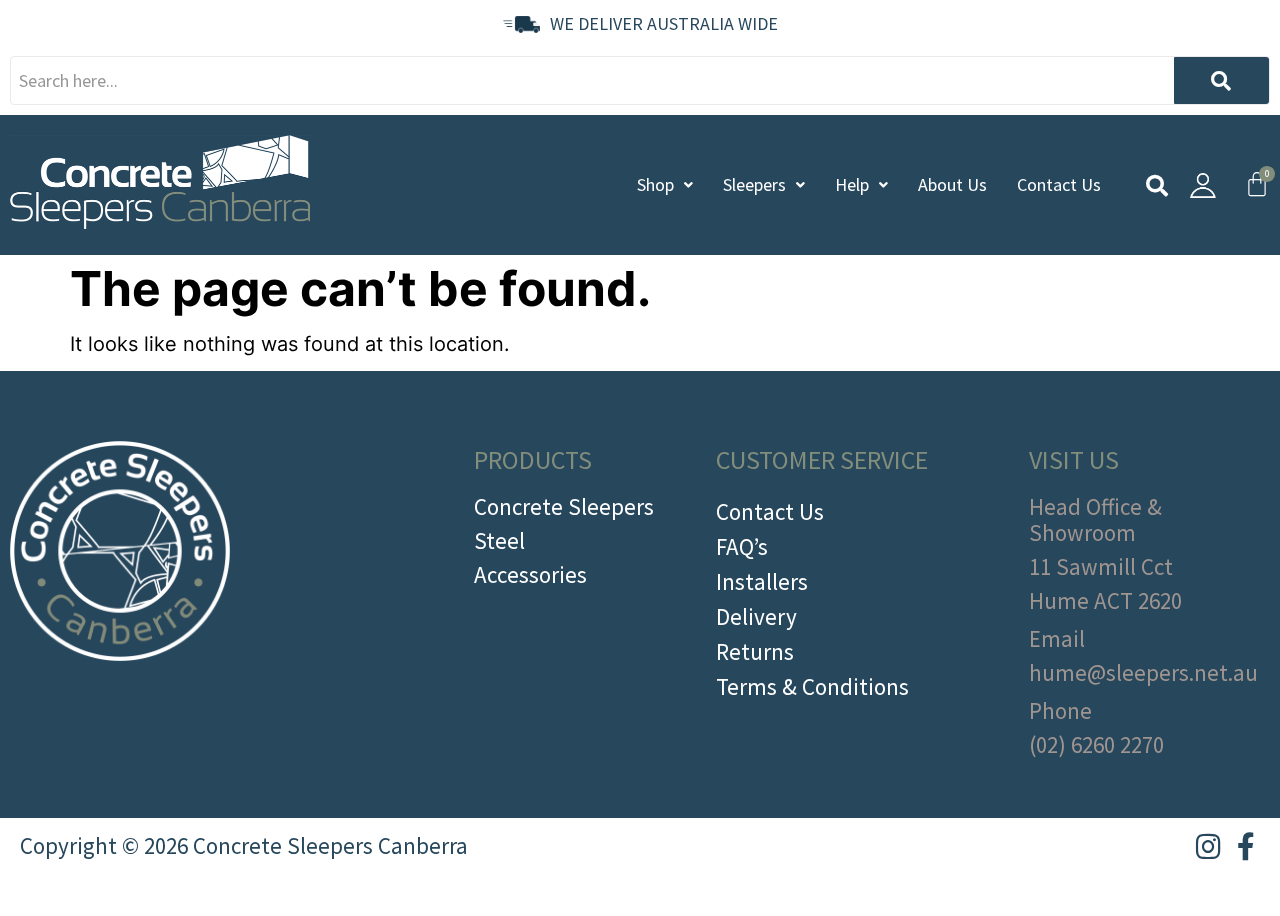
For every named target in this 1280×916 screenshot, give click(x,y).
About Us (952, 185)
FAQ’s (742, 546)
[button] (665, 185)
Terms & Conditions (812, 686)
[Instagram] (1208, 847)
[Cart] (1257, 184)
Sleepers (754, 185)
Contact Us (1059, 185)
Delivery (756, 616)
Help (852, 185)
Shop (655, 185)
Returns (755, 651)
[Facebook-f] (1246, 847)
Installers (762, 581)
